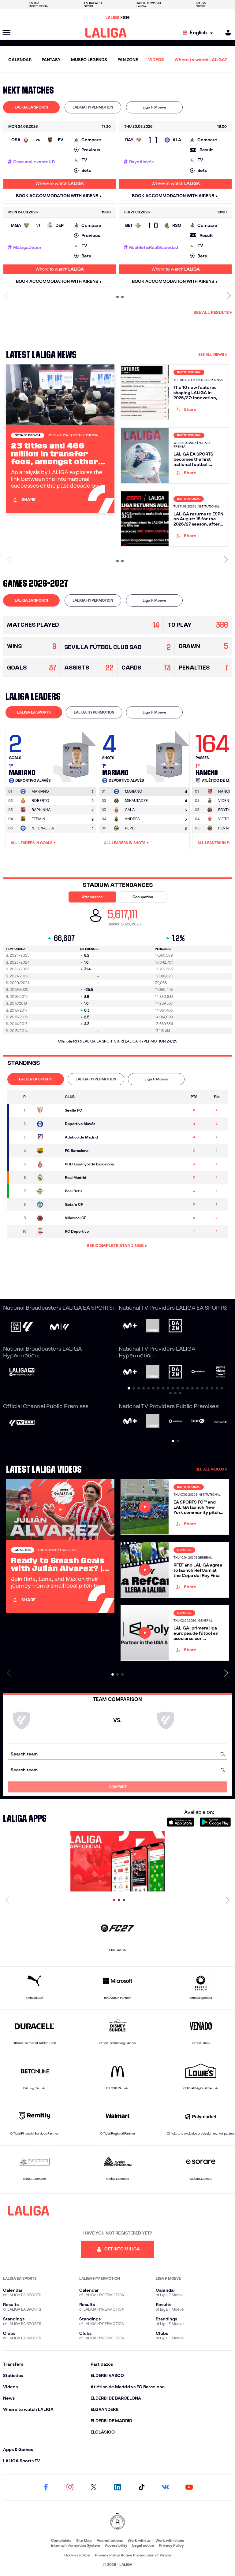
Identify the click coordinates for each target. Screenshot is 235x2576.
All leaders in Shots (125, 843)
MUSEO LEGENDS (89, 60)
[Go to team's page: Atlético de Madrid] (48, 1137)
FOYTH (224, 810)
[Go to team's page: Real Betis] (48, 1191)
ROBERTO (40, 801)
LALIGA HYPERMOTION (93, 107)
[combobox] (117, 1754)
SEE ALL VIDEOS (210, 1469)
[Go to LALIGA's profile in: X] (94, 2488)
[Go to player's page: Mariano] (76, 755)
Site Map (84, 2540)
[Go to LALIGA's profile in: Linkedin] (117, 2488)
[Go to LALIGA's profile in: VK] (165, 2488)
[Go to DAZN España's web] (175, 1326)
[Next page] (228, 1900)
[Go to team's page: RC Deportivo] (48, 1231)
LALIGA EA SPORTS (31, 107)
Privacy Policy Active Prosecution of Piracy (133, 2555)
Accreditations (110, 2540)
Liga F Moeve (154, 107)
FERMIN (38, 819)
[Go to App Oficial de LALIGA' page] (117, 1861)
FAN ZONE (128, 60)
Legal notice (143, 2545)
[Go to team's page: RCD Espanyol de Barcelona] (48, 1164)
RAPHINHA (41, 810)
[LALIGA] (106, 33)
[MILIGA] (226, 33)
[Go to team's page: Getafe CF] (48, 1205)
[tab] (31, 107)
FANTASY (51, 60)
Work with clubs (170, 2540)
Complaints (61, 2540)
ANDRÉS (132, 819)
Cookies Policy (77, 2555)
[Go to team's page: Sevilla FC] (48, 1110)
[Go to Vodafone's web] (175, 1422)
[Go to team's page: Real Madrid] (48, 1178)
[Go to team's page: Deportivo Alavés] (48, 1124)
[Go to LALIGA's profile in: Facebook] (46, 2488)
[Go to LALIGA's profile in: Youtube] (189, 2488)
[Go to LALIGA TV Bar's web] (22, 1423)
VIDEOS (156, 60)
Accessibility (116, 2545)
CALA (130, 810)
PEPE (129, 828)
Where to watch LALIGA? (201, 60)
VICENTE (226, 801)
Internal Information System (76, 2545)
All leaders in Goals (32, 843)
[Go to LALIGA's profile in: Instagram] (70, 2488)
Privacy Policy (171, 2545)
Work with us (139, 2540)
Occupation (143, 897)
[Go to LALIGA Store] (117, 17)
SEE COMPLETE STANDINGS (115, 1246)
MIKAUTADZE (136, 801)
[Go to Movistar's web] (130, 1326)
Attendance (92, 897)
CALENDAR (20, 60)
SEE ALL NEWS (211, 354)
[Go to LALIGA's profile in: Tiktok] (141, 2488)
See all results (211, 312)
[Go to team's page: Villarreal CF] (48, 1218)
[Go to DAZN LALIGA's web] (22, 1327)
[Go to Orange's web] (153, 1326)
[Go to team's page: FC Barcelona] (48, 1151)
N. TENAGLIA (43, 828)
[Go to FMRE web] (117, 2522)
